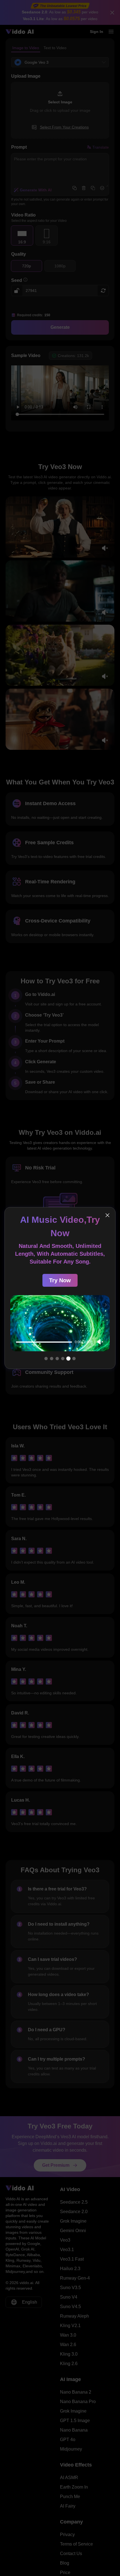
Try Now (60, 1280)
